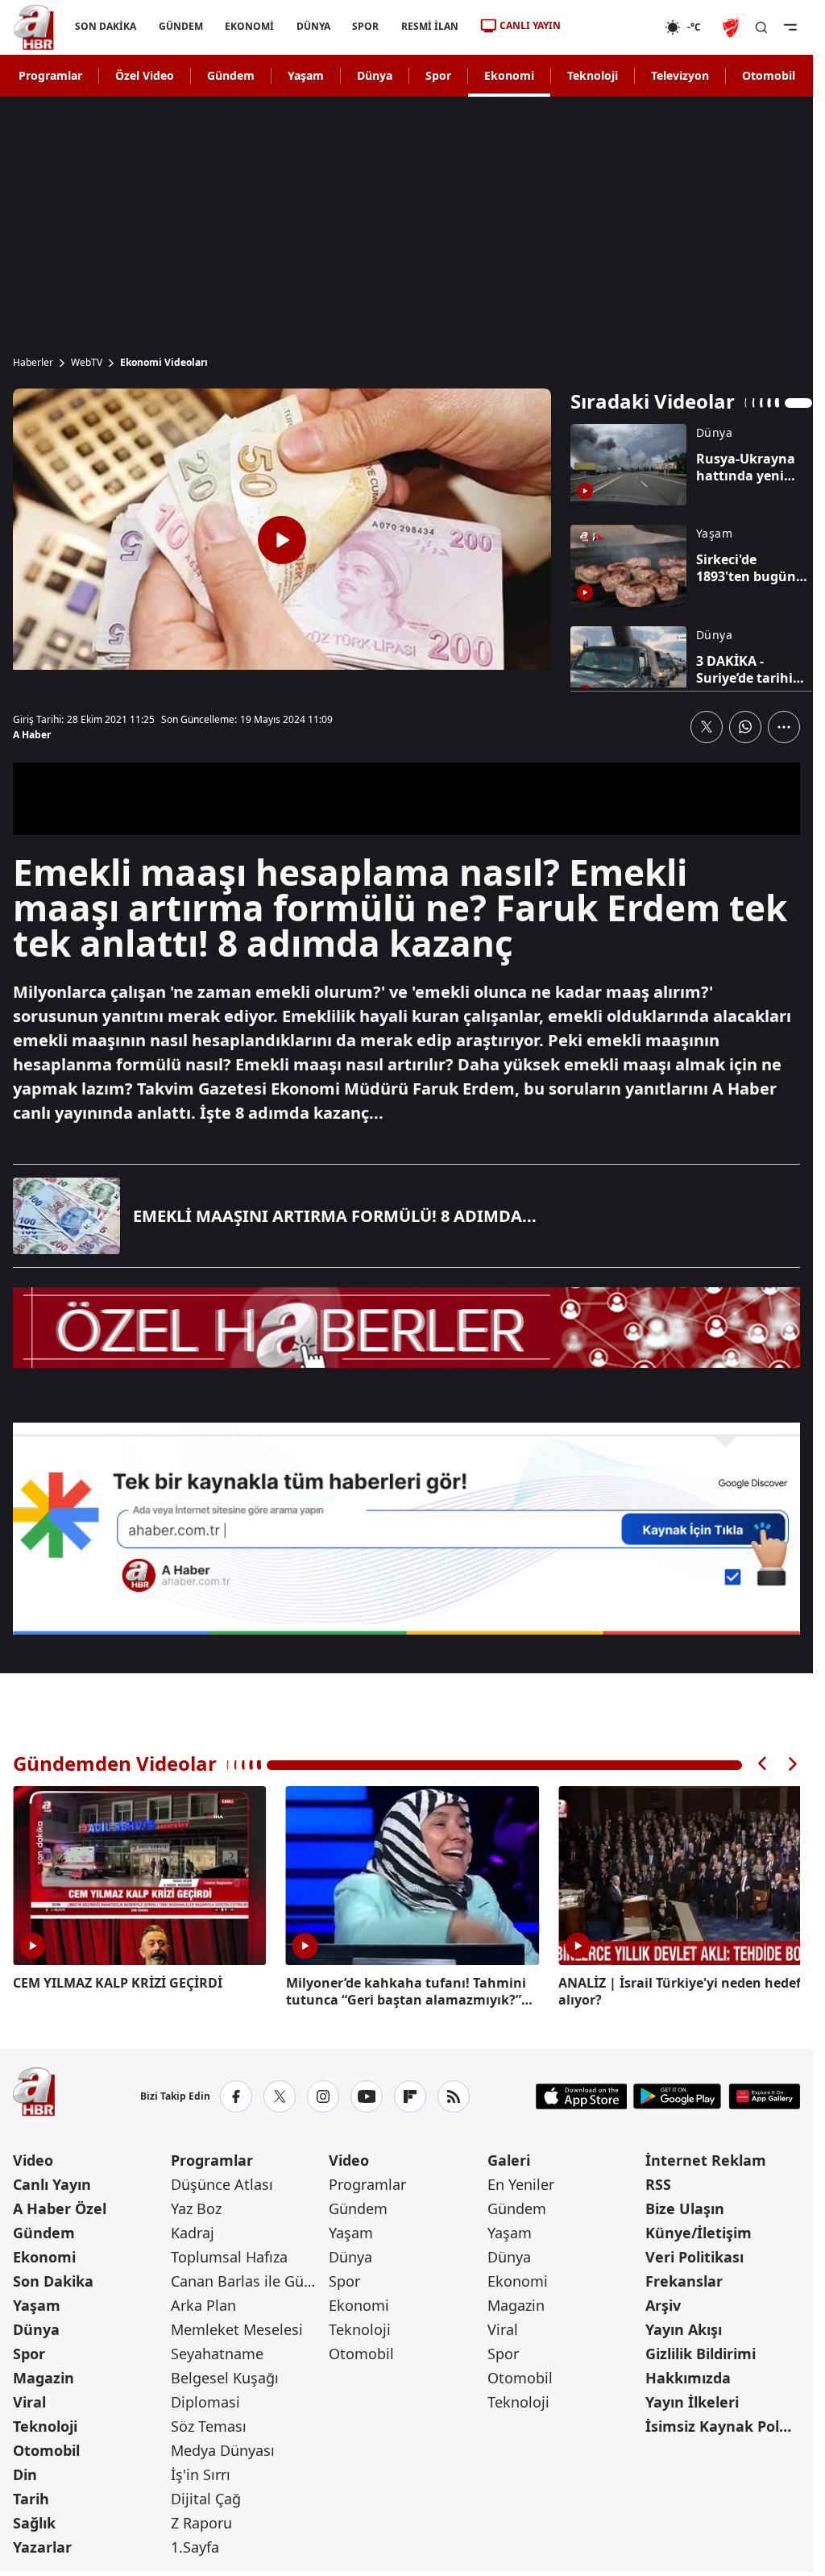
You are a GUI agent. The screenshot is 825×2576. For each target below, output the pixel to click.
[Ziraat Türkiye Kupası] (732, 27)
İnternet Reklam (706, 2157)
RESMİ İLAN (430, 26)
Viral (29, 2399)
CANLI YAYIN (530, 25)
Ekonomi (509, 75)
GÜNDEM (181, 26)
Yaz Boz (196, 2205)
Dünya (375, 75)
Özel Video (145, 75)
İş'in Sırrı (201, 2471)
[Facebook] (236, 2093)
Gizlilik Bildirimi (701, 2350)
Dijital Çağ (206, 2495)
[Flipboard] (410, 2093)
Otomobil (769, 75)
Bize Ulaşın (685, 2205)
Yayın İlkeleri (692, 2399)
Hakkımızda (688, 2374)
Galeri (509, 2157)
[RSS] (454, 2093)
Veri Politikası (694, 2254)
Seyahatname (217, 2350)
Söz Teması (209, 2423)
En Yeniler (521, 2181)
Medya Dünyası (223, 2447)
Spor (438, 75)
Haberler (33, 363)
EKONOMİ (249, 26)
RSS (658, 2181)
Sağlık (34, 2520)
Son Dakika (53, 2278)
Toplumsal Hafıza (229, 2254)
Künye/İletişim (699, 2229)
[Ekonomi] (613, 27)
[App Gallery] (764, 2093)
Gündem (231, 75)
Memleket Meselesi (237, 2326)
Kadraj (193, 2229)
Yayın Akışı (684, 2326)
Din (25, 2471)
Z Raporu (201, 2520)
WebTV (87, 363)
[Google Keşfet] (406, 1529)
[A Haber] (34, 27)
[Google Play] (677, 2093)
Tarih (31, 2495)
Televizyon (680, 75)
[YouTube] (367, 2093)
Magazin (44, 2374)
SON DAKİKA (106, 26)
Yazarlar (42, 2544)
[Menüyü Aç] (790, 27)
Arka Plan (203, 2302)
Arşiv (663, 2302)
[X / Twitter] (280, 2093)
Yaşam (306, 75)
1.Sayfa (195, 2544)
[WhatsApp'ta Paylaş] (745, 727)
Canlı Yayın (52, 2181)
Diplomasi (205, 2399)
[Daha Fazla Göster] (784, 727)
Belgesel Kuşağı (225, 2374)
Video (33, 2157)
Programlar (50, 75)
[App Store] (582, 2093)
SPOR (365, 26)
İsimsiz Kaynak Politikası (723, 2423)
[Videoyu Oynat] (282, 540)
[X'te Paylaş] (707, 727)
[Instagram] (323, 2093)
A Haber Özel (60, 2205)
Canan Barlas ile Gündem (248, 2278)
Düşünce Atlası (222, 2181)
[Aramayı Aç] (761, 27)
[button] (763, 1764)
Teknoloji (593, 75)
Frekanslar (684, 2278)
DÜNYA (313, 26)
